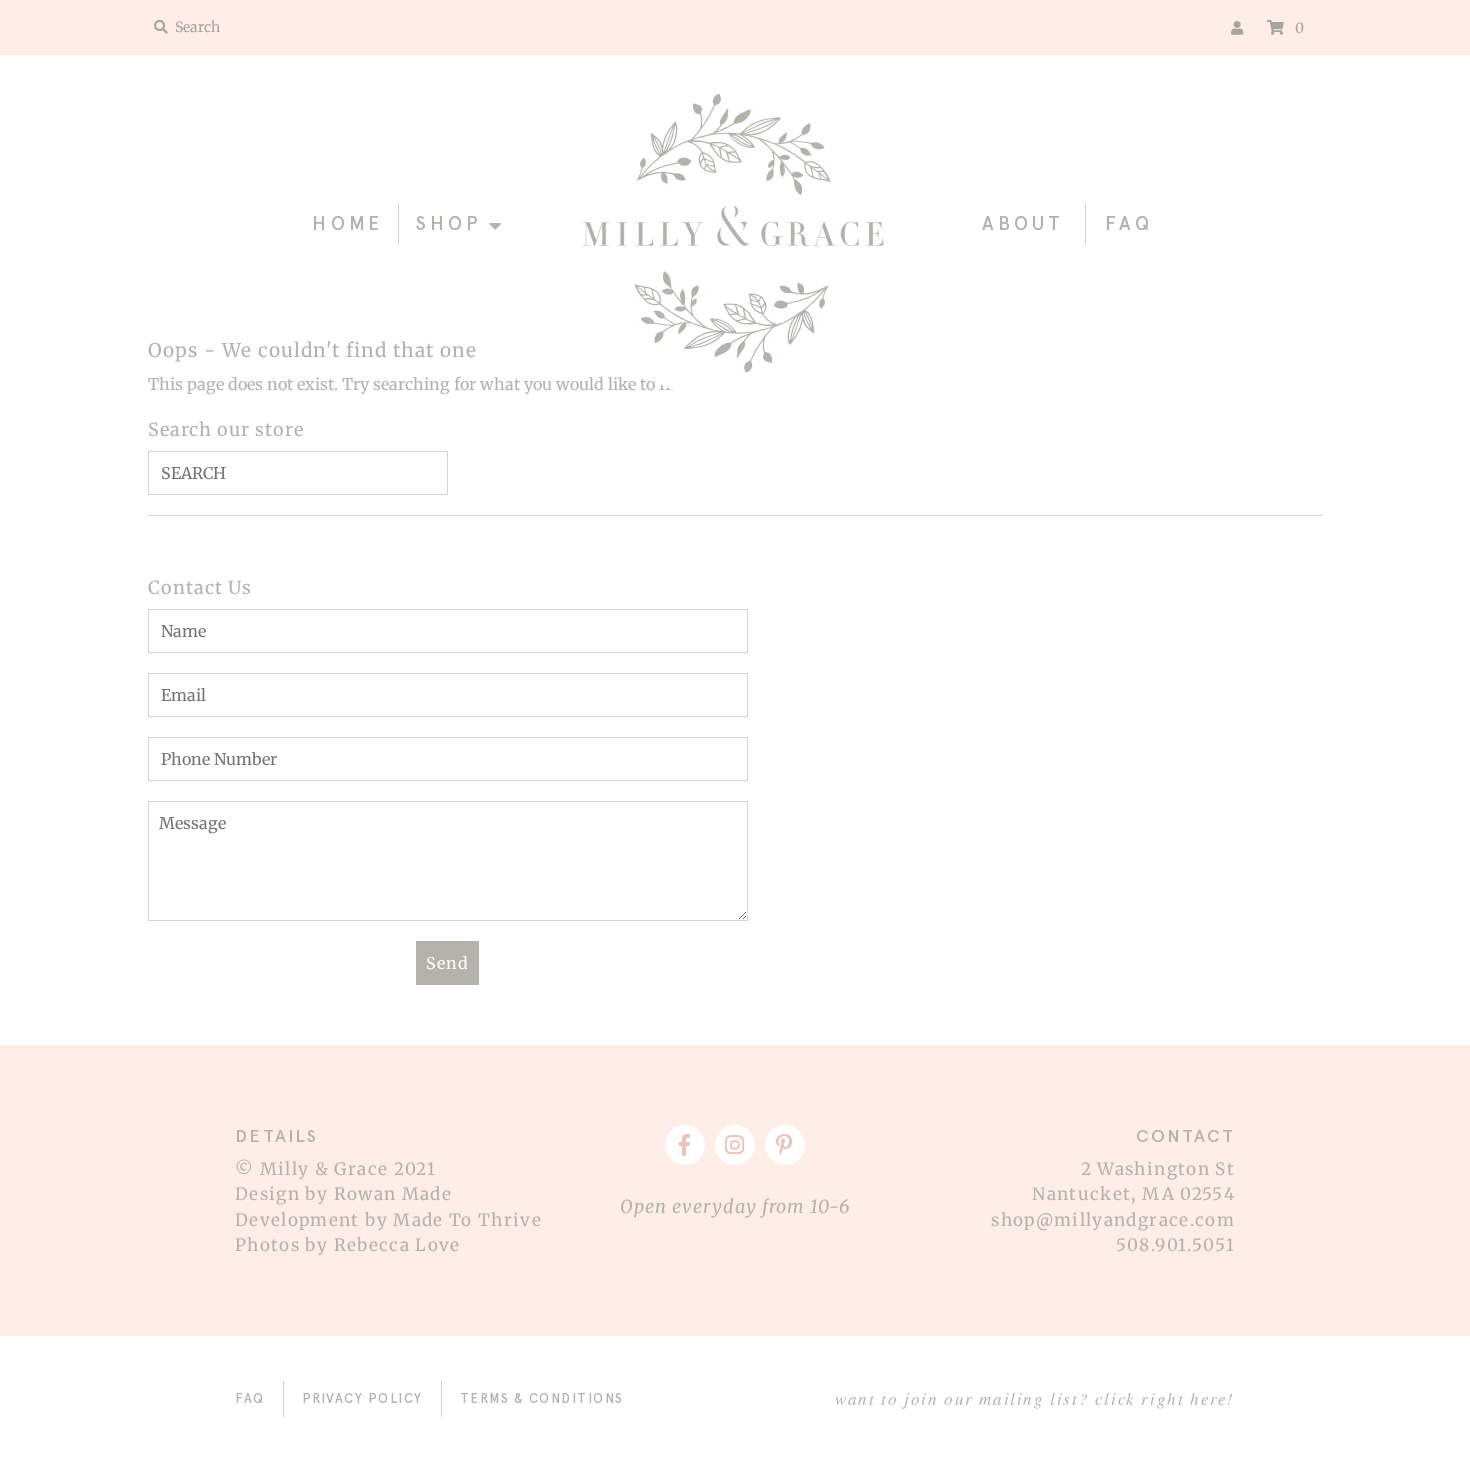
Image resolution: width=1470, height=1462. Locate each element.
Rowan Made (393, 1194)
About (1023, 223)
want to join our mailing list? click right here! (1035, 1398)
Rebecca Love (397, 1245)
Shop (449, 223)
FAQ (1129, 223)
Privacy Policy (362, 1398)
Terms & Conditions (542, 1398)
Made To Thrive (467, 1220)
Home (347, 223)
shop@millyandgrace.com (1113, 1220)
